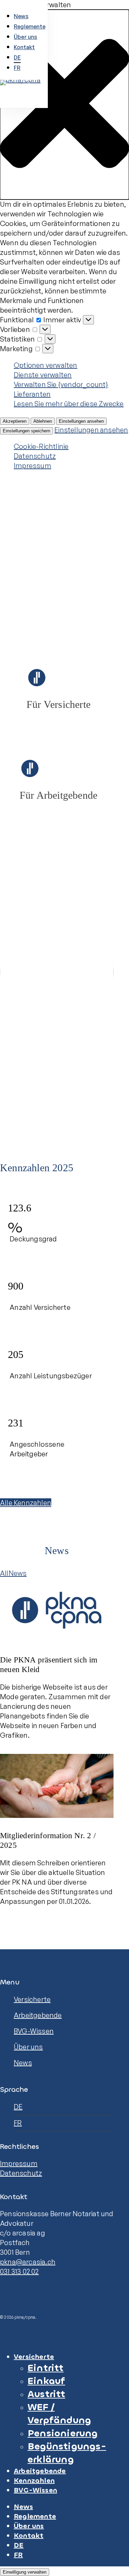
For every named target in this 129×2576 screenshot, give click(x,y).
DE (18, 2107)
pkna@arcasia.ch (28, 2262)
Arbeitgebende (38, 2015)
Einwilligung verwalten (25, 2572)
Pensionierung (63, 2433)
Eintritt (46, 2368)
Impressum (33, 466)
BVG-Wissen (34, 2031)
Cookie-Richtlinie (41, 446)
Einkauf (46, 2381)
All (4, 1573)
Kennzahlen (34, 2481)
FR (18, 2123)
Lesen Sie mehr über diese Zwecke (69, 404)
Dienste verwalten (43, 375)
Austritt (46, 2394)
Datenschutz (35, 456)
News (18, 1573)
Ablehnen (43, 421)
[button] (64, 105)
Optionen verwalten (46, 365)
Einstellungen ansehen (81, 421)
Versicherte (32, 1999)
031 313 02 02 (19, 2271)
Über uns (28, 2047)
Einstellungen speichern (26, 431)
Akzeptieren (15, 421)
